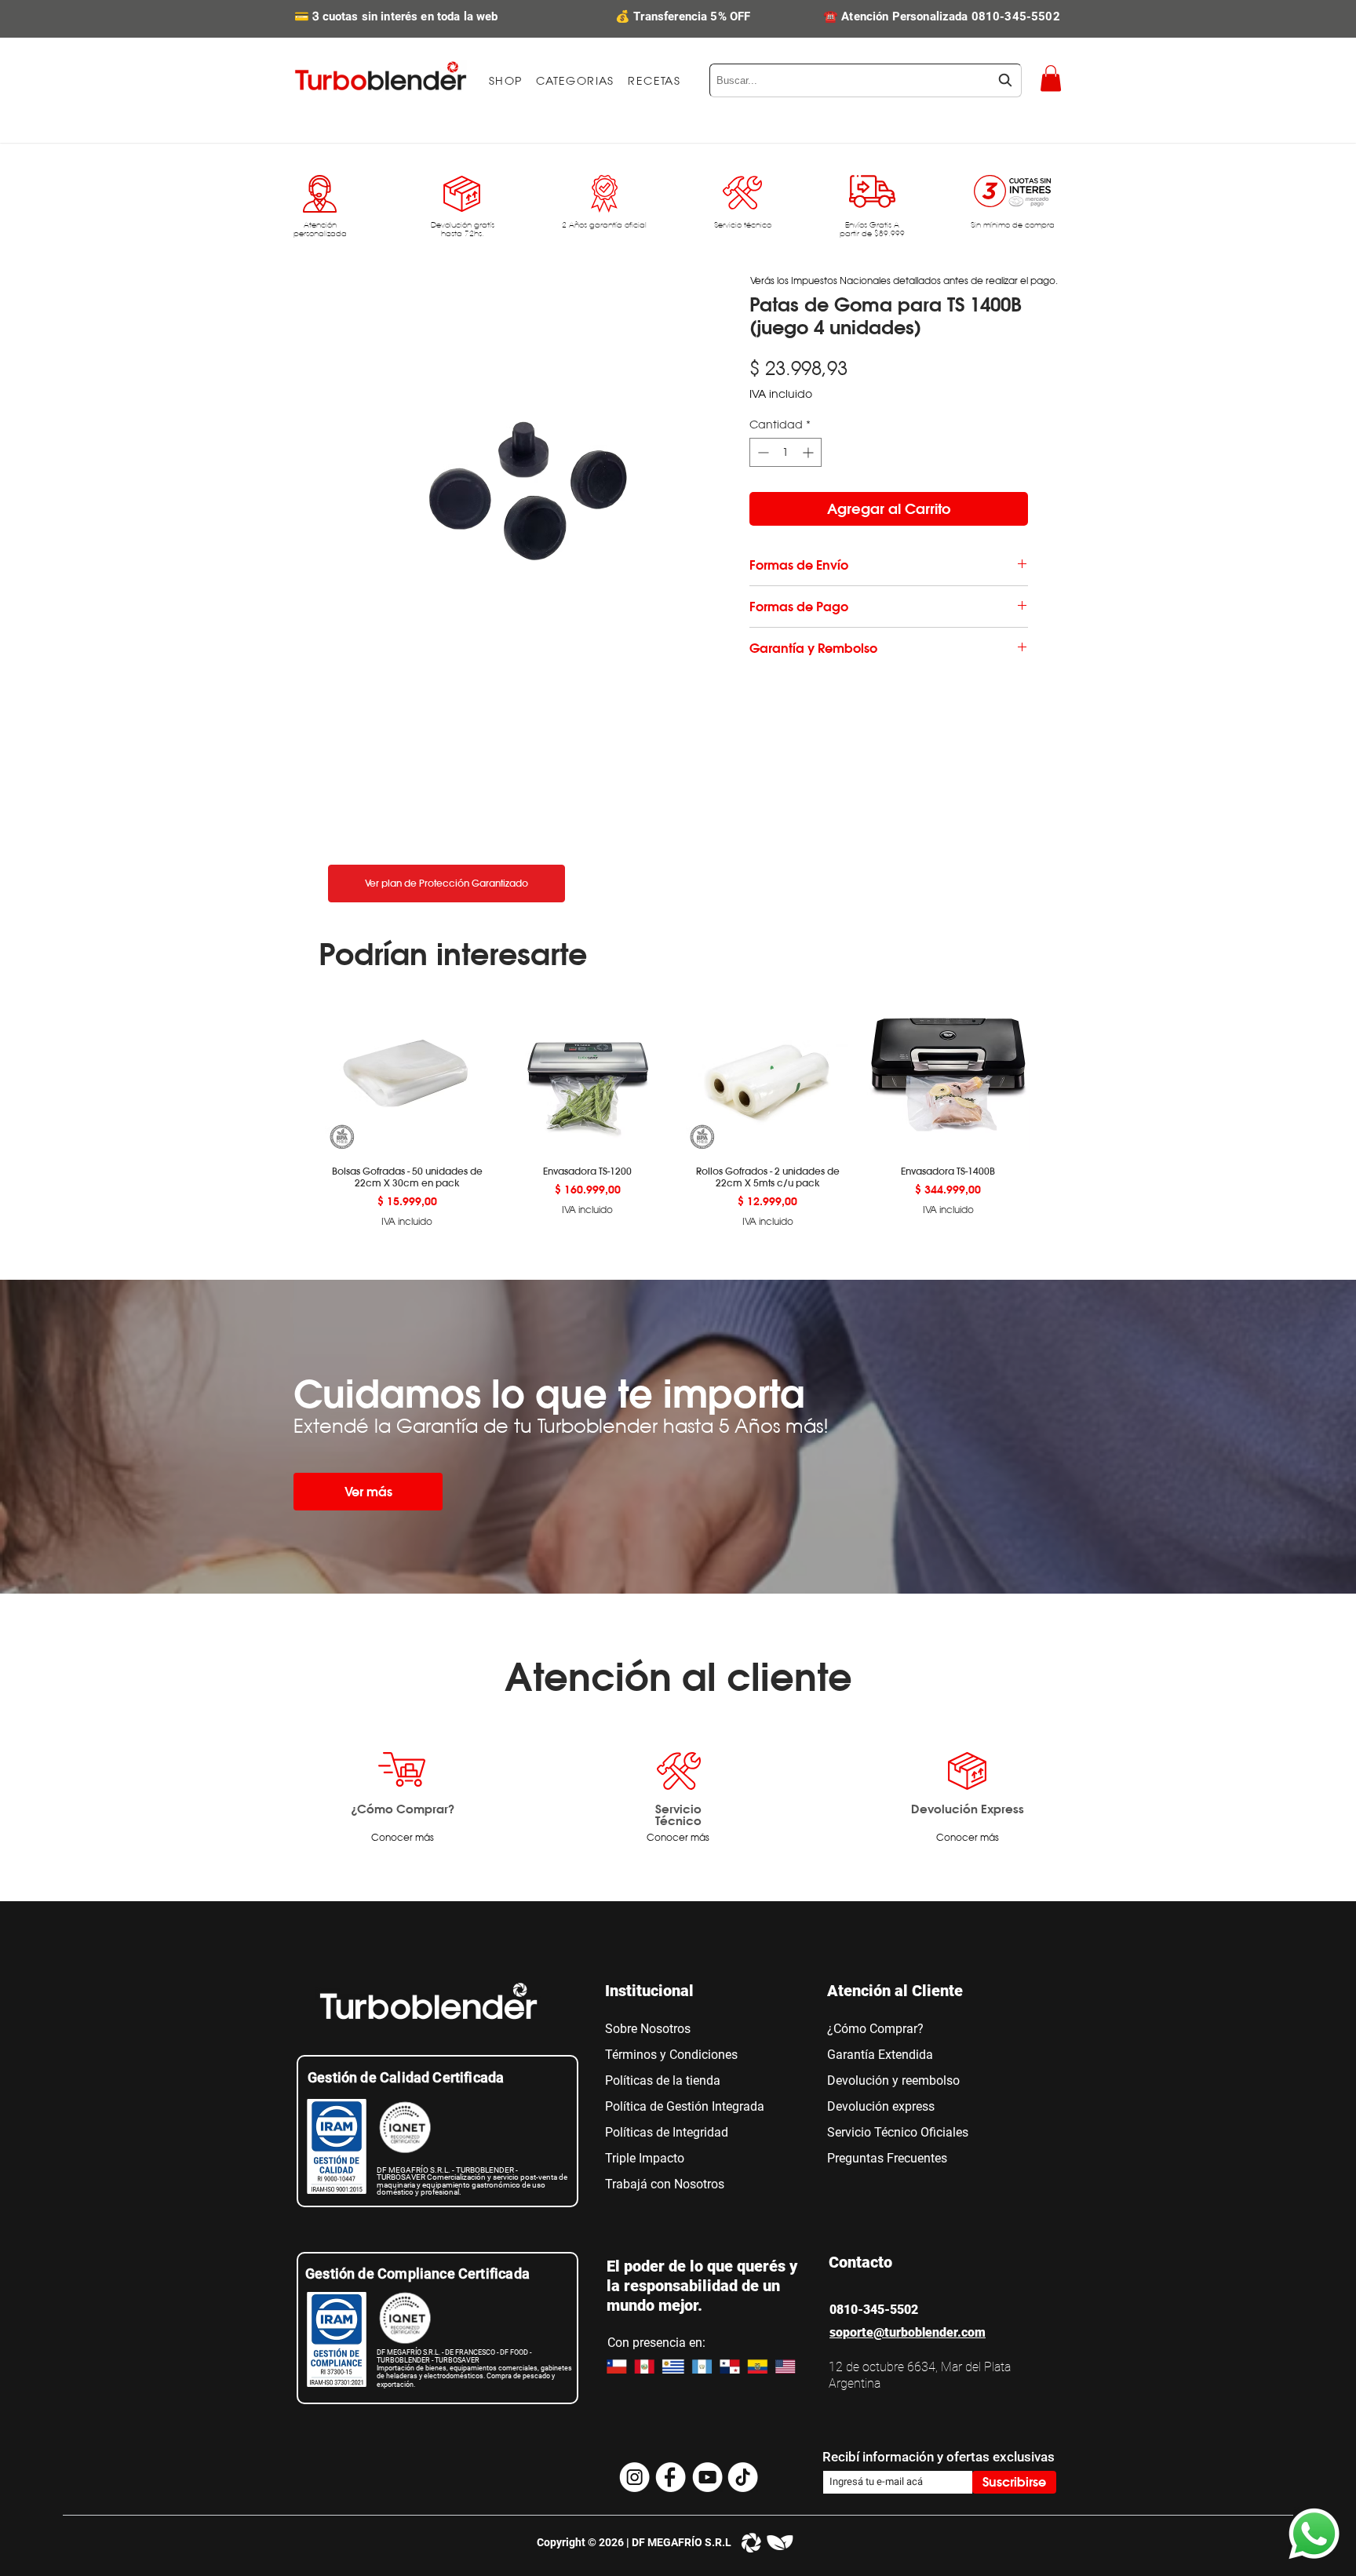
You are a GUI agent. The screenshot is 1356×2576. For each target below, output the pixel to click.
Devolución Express (968, 1809)
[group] (678, 1109)
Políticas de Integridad (667, 2132)
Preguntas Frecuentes (887, 2158)
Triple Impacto (645, 2158)
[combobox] (866, 80)
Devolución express (881, 2106)
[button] (575, 81)
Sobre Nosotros (648, 2029)
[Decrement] (762, 452)
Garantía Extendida (880, 2055)
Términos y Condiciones (671, 2055)
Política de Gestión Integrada (685, 2106)
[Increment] (809, 452)
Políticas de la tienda (663, 2080)
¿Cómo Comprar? (403, 1809)
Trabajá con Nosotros (665, 2184)
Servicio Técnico (678, 1814)
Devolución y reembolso (893, 2080)
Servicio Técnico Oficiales (898, 2132)
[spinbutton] (786, 452)
